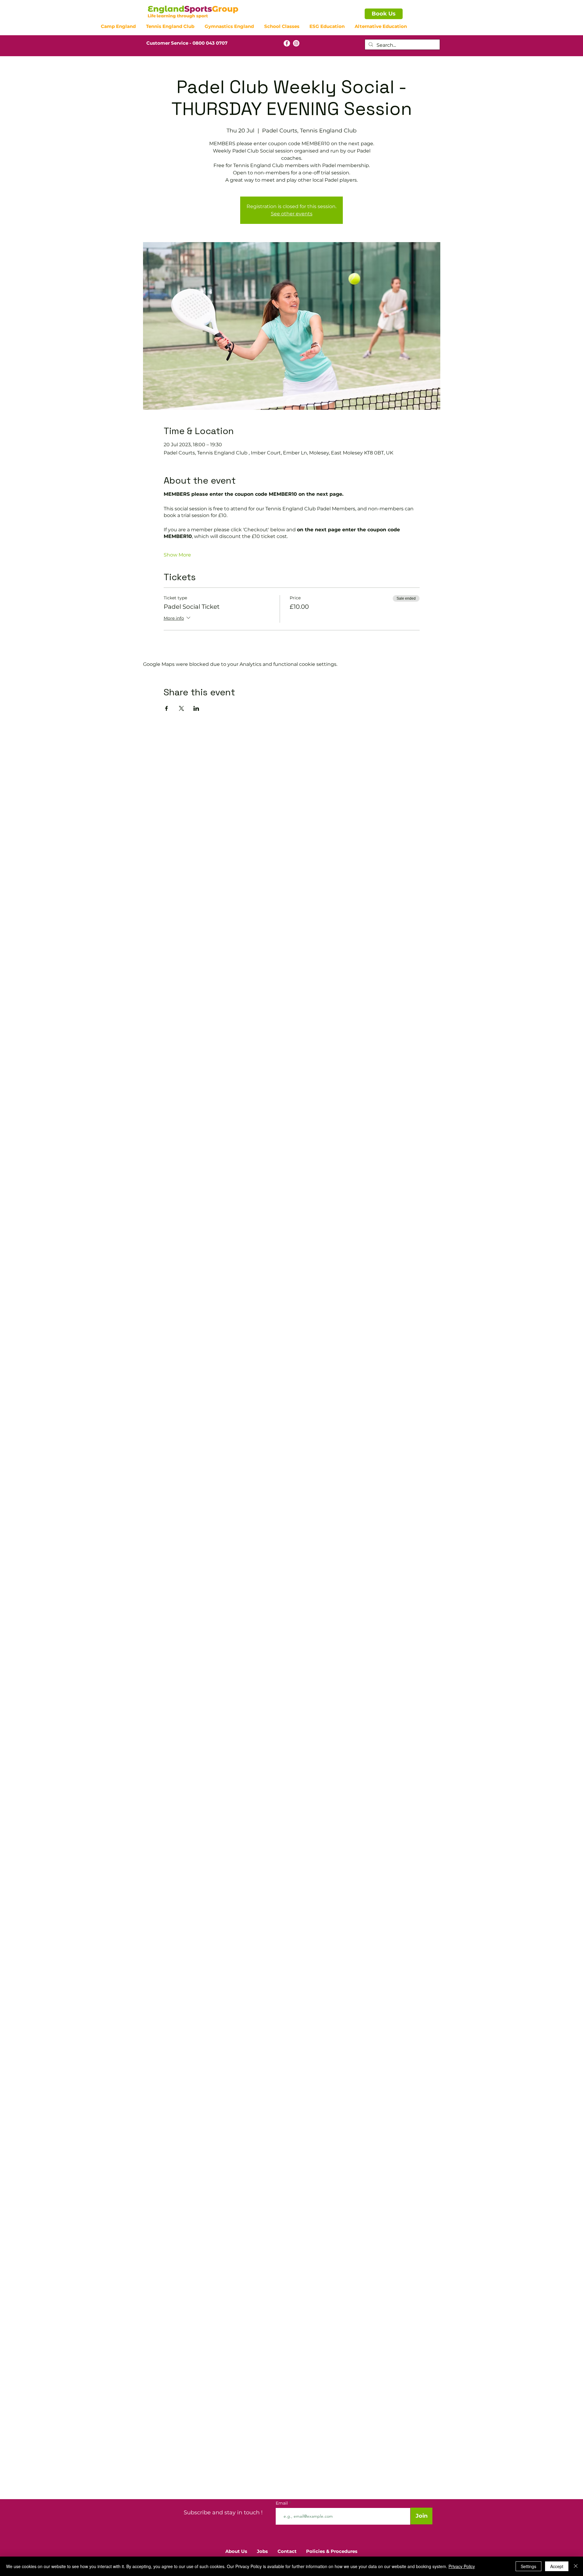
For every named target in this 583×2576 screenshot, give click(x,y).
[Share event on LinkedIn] (196, 708)
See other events (292, 214)
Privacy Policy (462, 2566)
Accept (557, 2566)
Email (282, 2503)
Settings (528, 2566)
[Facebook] (287, 43)
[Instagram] (296, 43)
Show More (177, 555)
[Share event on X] (181, 708)
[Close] (576, 2566)
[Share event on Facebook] (167, 708)
